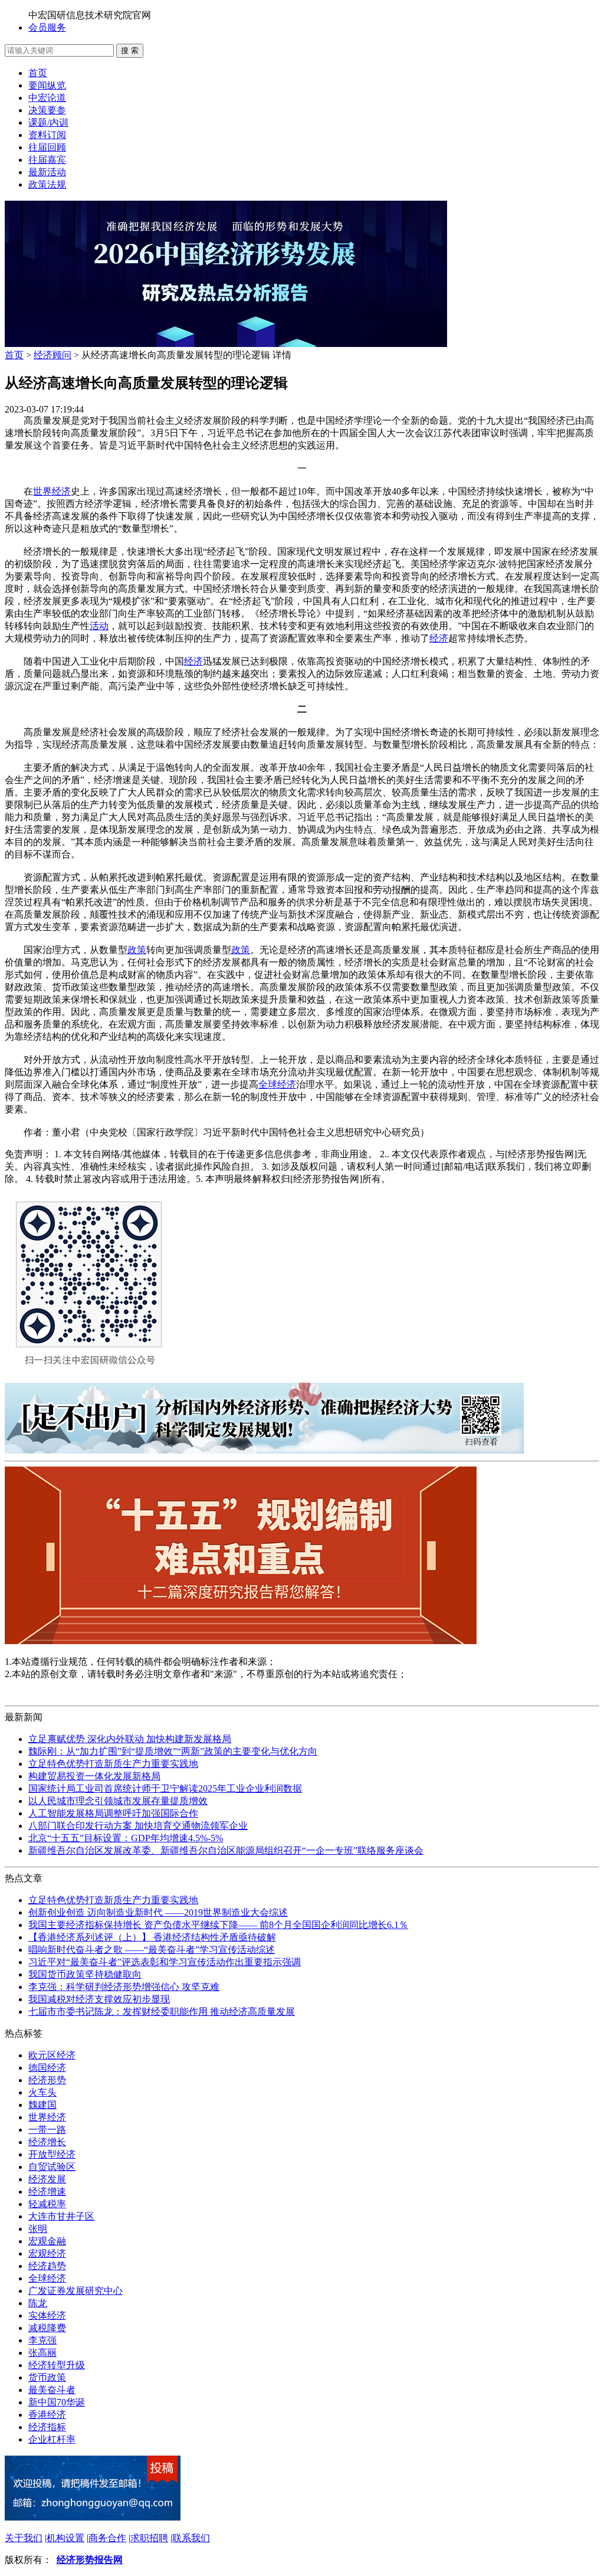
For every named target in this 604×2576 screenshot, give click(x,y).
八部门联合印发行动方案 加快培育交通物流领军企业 (138, 1826)
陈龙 (38, 2303)
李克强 (42, 2340)
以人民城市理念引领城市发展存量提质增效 (118, 1801)
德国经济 (47, 2068)
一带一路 (47, 2130)
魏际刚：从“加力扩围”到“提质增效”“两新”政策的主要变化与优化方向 (173, 1751)
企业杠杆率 (52, 2439)
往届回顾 (47, 147)
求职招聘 (149, 2538)
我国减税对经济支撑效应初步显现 (99, 1999)
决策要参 (47, 110)
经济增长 (47, 2142)
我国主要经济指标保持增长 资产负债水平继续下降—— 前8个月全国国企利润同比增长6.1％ (218, 1925)
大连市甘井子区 (61, 2216)
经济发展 (47, 2179)
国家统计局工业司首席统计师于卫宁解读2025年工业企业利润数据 (165, 1788)
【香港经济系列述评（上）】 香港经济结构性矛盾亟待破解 (152, 1937)
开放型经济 (52, 2154)
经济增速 (47, 2192)
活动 (99, 626)
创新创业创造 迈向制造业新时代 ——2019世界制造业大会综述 (158, 1912)
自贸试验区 (52, 2167)
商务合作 (107, 2538)
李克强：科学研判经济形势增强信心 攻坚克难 (124, 1987)
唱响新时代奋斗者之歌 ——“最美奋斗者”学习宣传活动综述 (152, 1950)
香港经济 (47, 2415)
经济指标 (47, 2427)
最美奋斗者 (52, 2390)
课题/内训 (48, 122)
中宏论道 (47, 98)
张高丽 (42, 2353)
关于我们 (24, 2538)
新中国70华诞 (57, 2402)
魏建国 (42, 2105)
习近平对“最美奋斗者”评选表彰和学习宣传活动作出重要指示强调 (165, 1962)
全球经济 (277, 1084)
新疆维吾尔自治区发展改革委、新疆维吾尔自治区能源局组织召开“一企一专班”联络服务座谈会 (226, 1850)
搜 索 (130, 50)
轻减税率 (47, 2204)
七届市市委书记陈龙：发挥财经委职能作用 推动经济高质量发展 (162, 2012)
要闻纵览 (47, 85)
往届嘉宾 (47, 160)
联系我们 (191, 2538)
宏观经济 (47, 2253)
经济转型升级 (57, 2365)
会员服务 (47, 27)
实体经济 (47, 2315)
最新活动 (47, 172)
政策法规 (47, 184)
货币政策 (47, 2377)
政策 (137, 950)
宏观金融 (47, 2241)
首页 (38, 73)
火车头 (42, 2092)
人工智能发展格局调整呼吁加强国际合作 (113, 1813)
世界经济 (52, 491)
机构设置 (65, 2538)
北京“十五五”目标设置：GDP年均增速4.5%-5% (126, 1838)
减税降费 (47, 2328)
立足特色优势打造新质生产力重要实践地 (113, 1764)
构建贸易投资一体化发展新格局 (94, 1776)
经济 (439, 638)
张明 (38, 2229)
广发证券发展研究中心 (75, 2291)
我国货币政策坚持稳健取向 (85, 1974)
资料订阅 (47, 135)
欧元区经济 (52, 2055)
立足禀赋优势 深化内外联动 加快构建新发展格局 (130, 1739)
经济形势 (47, 2080)
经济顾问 (52, 355)
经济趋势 (47, 2266)
